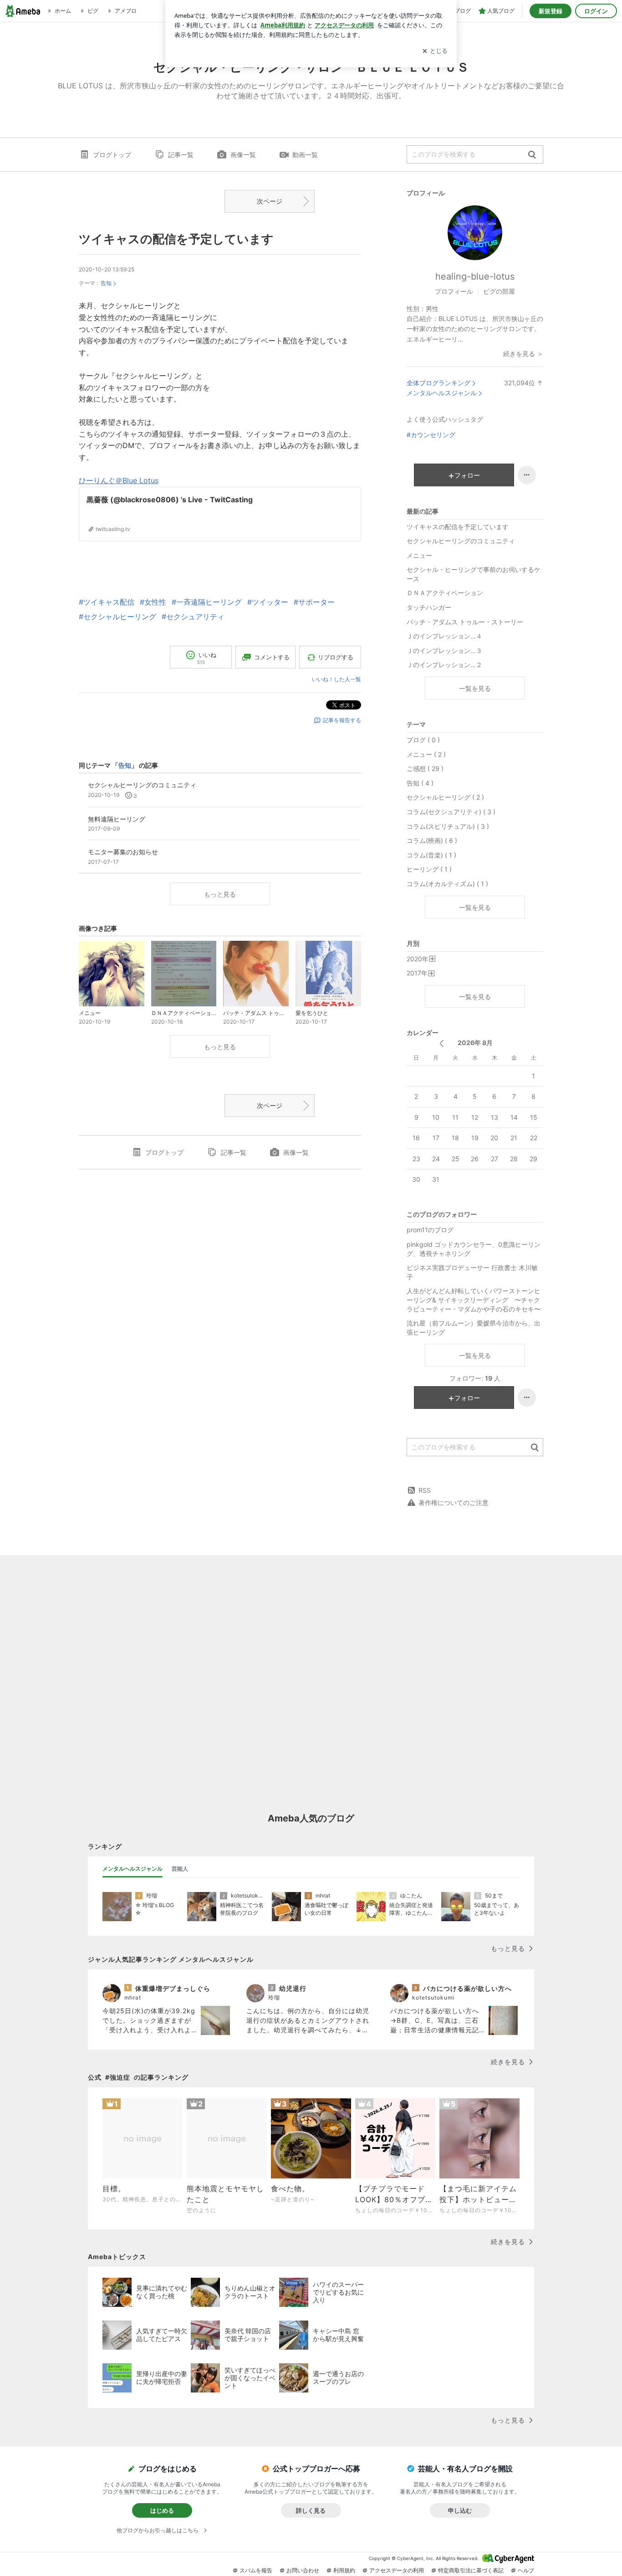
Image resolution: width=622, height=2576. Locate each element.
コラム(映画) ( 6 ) (432, 840)
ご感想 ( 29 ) (425, 768)
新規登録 (551, 11)
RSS (425, 1490)
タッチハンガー (429, 607)
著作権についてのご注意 (454, 1502)
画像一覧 (243, 155)
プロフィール (454, 291)
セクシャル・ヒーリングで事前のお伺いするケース (474, 574)
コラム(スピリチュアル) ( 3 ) (448, 826)
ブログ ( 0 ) (423, 740)
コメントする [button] (272, 657)
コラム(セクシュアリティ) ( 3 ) (451, 812)
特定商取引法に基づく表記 (471, 2570)
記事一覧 (181, 155)
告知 (106, 283)
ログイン (596, 11)
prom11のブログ (430, 1230)
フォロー (467, 475)
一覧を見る (475, 688)
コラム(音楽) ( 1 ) (431, 855)
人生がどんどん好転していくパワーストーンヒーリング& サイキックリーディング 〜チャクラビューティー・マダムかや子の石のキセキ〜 (474, 1300)
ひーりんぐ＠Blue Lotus (119, 480)
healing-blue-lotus (475, 276)
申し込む (460, 2510)
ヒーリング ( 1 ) (429, 869)
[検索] (532, 155)
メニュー (419, 555)
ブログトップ (112, 155)
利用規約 (344, 2570)
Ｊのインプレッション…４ (444, 636)
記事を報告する (342, 720)
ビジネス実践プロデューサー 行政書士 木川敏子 (472, 1272)
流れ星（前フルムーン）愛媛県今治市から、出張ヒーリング (474, 1328)
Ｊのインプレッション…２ (444, 665)
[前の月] (441, 1043)
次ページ (270, 201)
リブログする (336, 657)
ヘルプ (526, 2570)
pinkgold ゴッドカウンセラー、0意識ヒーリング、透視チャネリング (474, 1249)
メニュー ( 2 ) (426, 754)
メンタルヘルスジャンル (442, 393)
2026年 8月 (475, 1043)
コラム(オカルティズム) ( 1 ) (447, 884)
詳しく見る (311, 2510)
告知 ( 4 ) (420, 783)
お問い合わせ (303, 2570)
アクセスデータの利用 (397, 2570)
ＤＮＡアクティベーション (445, 593)
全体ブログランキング (438, 383)
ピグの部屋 (499, 291)
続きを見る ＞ (523, 354)
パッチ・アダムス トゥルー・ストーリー (465, 622)
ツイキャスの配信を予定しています (176, 239)
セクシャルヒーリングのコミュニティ (461, 541)
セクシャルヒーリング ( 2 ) (445, 797)
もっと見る (220, 894)
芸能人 (180, 1869)
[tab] (133, 1869)
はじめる (162, 2510)
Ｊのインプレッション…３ (444, 650)
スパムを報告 (256, 2570)
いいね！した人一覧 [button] (336, 679)
